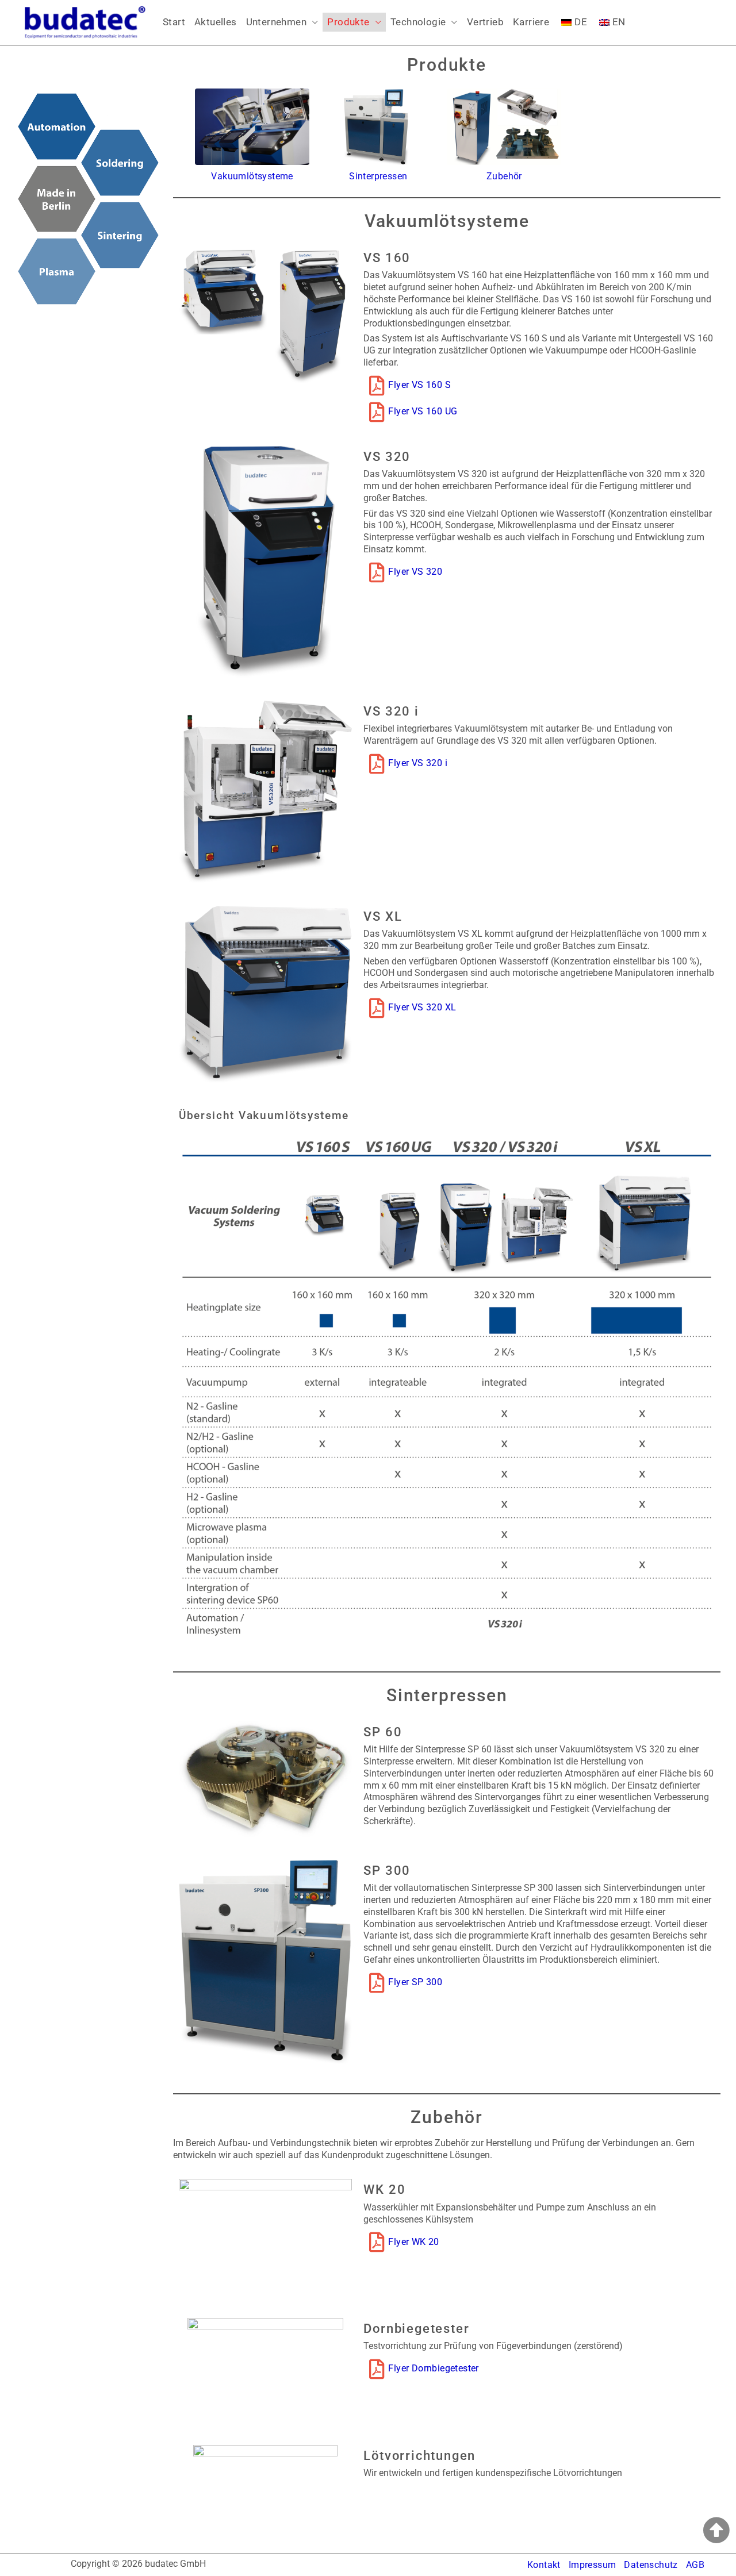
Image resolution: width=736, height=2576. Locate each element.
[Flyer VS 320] (376, 572)
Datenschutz (651, 2565)
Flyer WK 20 (413, 2242)
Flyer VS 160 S (419, 385)
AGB (695, 2565)
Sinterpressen (378, 176)
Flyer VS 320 (415, 572)
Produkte (348, 22)
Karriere (531, 22)
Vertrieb (485, 22)
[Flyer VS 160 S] (376, 385)
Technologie (418, 22)
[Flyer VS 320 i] (376, 764)
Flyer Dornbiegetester (433, 2368)
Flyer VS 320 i (418, 763)
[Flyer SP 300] (376, 1983)
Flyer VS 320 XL (422, 1007)
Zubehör (504, 176)
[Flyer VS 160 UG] (376, 412)
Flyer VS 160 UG (423, 411)
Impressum (593, 2565)
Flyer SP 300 (415, 1982)
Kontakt (544, 2565)
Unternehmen (276, 22)
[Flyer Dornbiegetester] (376, 2369)
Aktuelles (216, 22)
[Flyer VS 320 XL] (376, 1008)
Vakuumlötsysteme (252, 176)
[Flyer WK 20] (376, 2242)
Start (174, 22)
